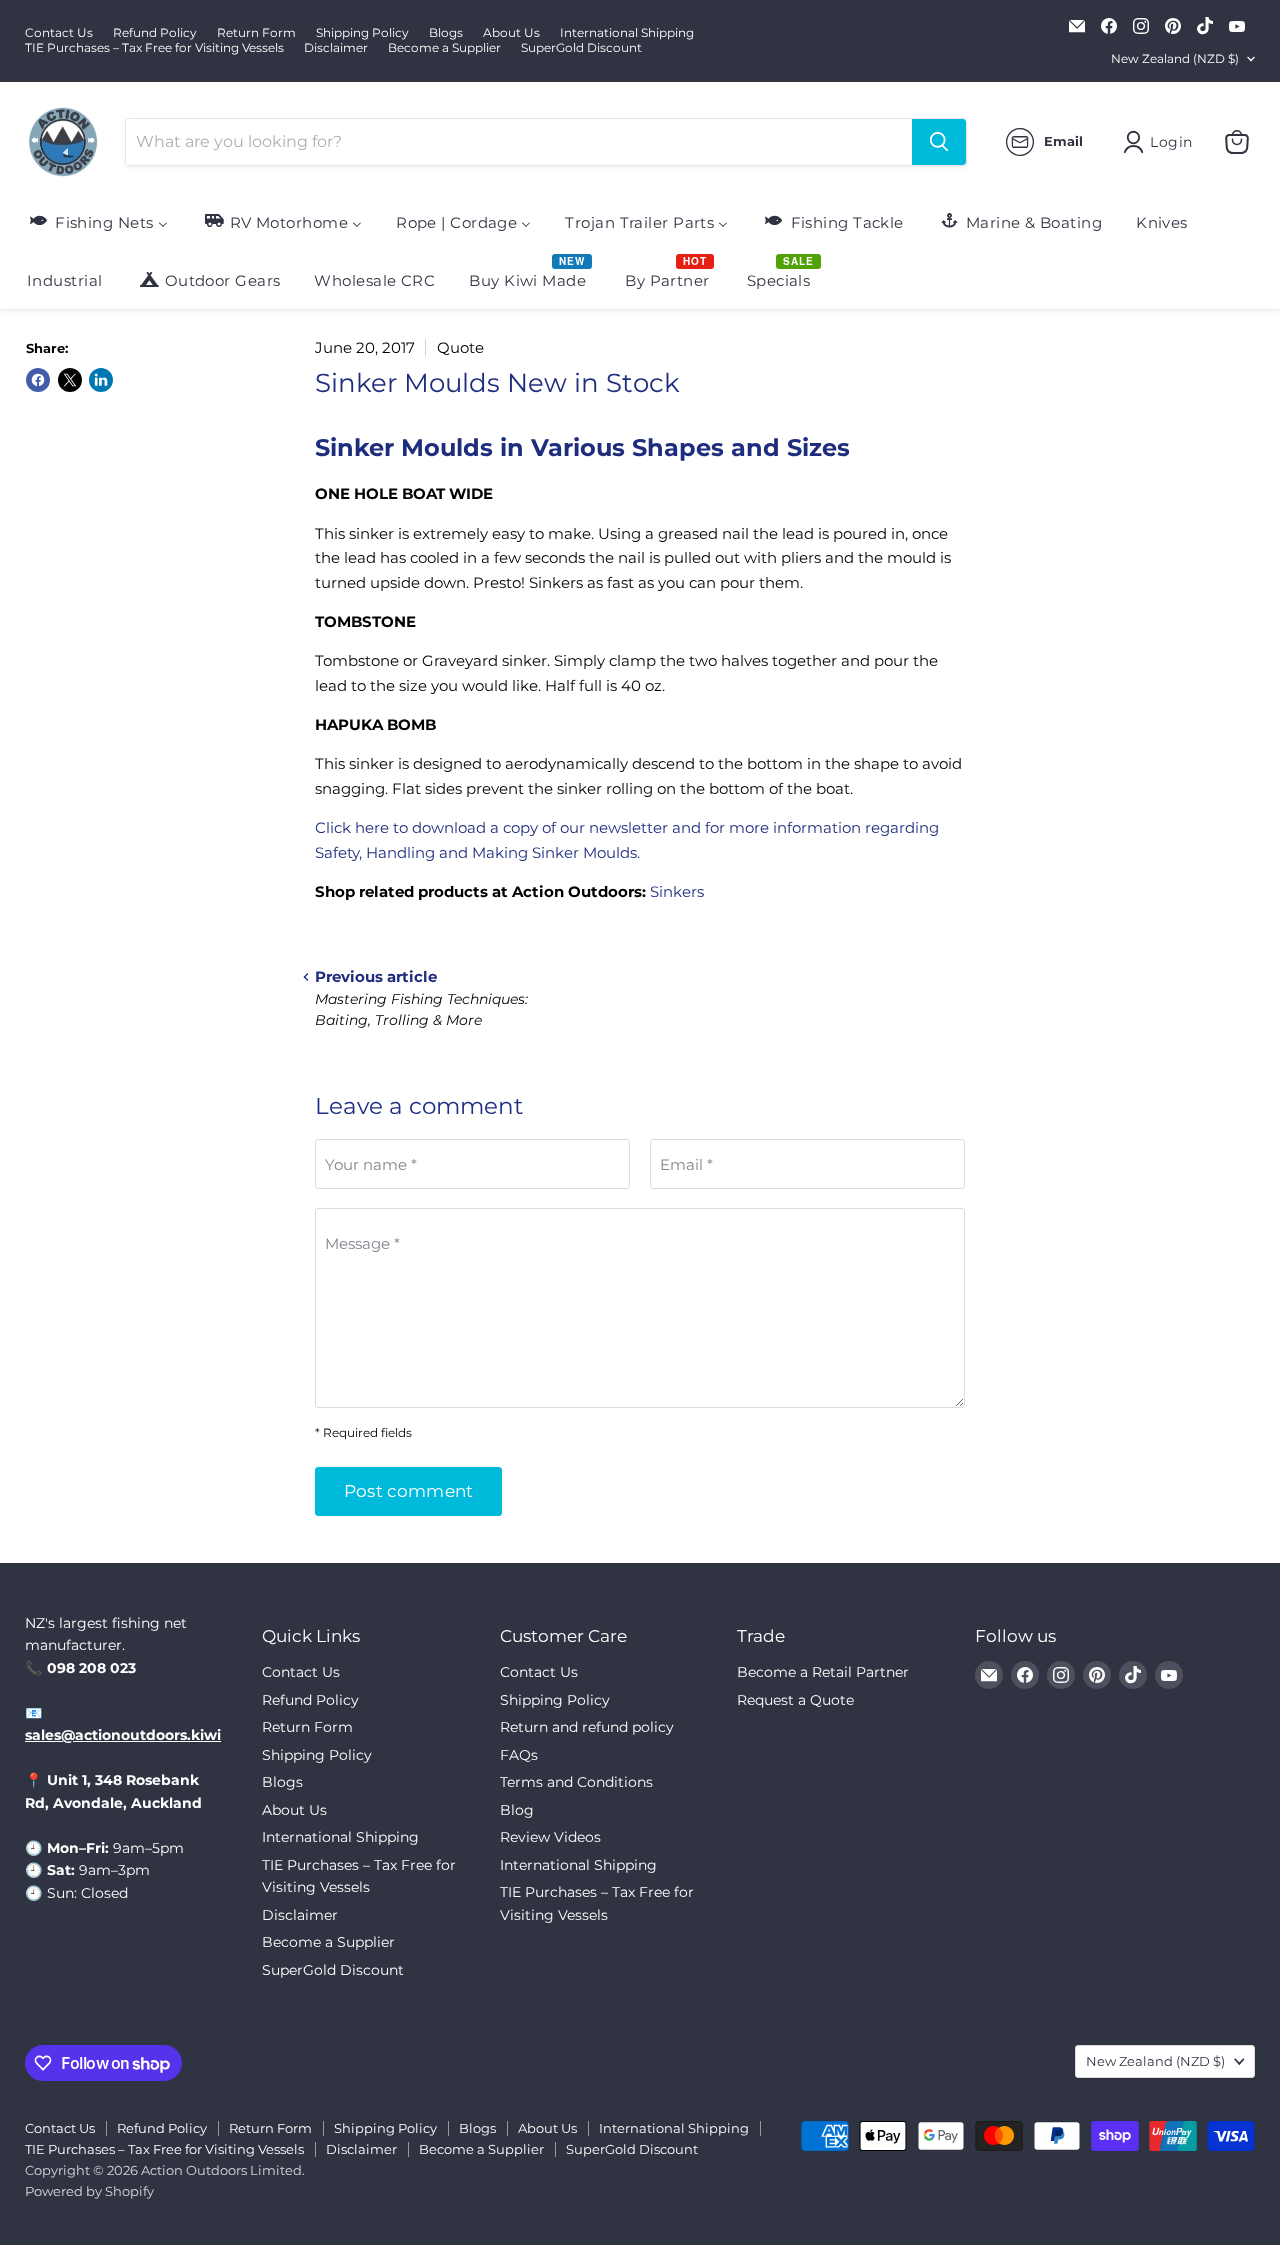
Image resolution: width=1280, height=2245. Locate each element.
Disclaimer (336, 48)
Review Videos (550, 1837)
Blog (517, 1810)
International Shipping (627, 33)
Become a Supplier (444, 48)
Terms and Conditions (576, 1782)
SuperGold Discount (581, 48)
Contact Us (59, 33)
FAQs (519, 1755)
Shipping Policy (362, 33)
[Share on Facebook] (38, 380)
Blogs (446, 33)
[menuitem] (97, 221)
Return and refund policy (587, 1727)
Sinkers (677, 891)
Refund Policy (155, 33)
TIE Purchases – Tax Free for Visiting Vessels (154, 48)
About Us (511, 33)
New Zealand (1175, 58)
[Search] (939, 142)
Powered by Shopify (89, 2191)
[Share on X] (70, 380)
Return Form (256, 33)
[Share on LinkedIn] (101, 380)
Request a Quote (795, 1700)
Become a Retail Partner (823, 1672)
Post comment (408, 1491)
